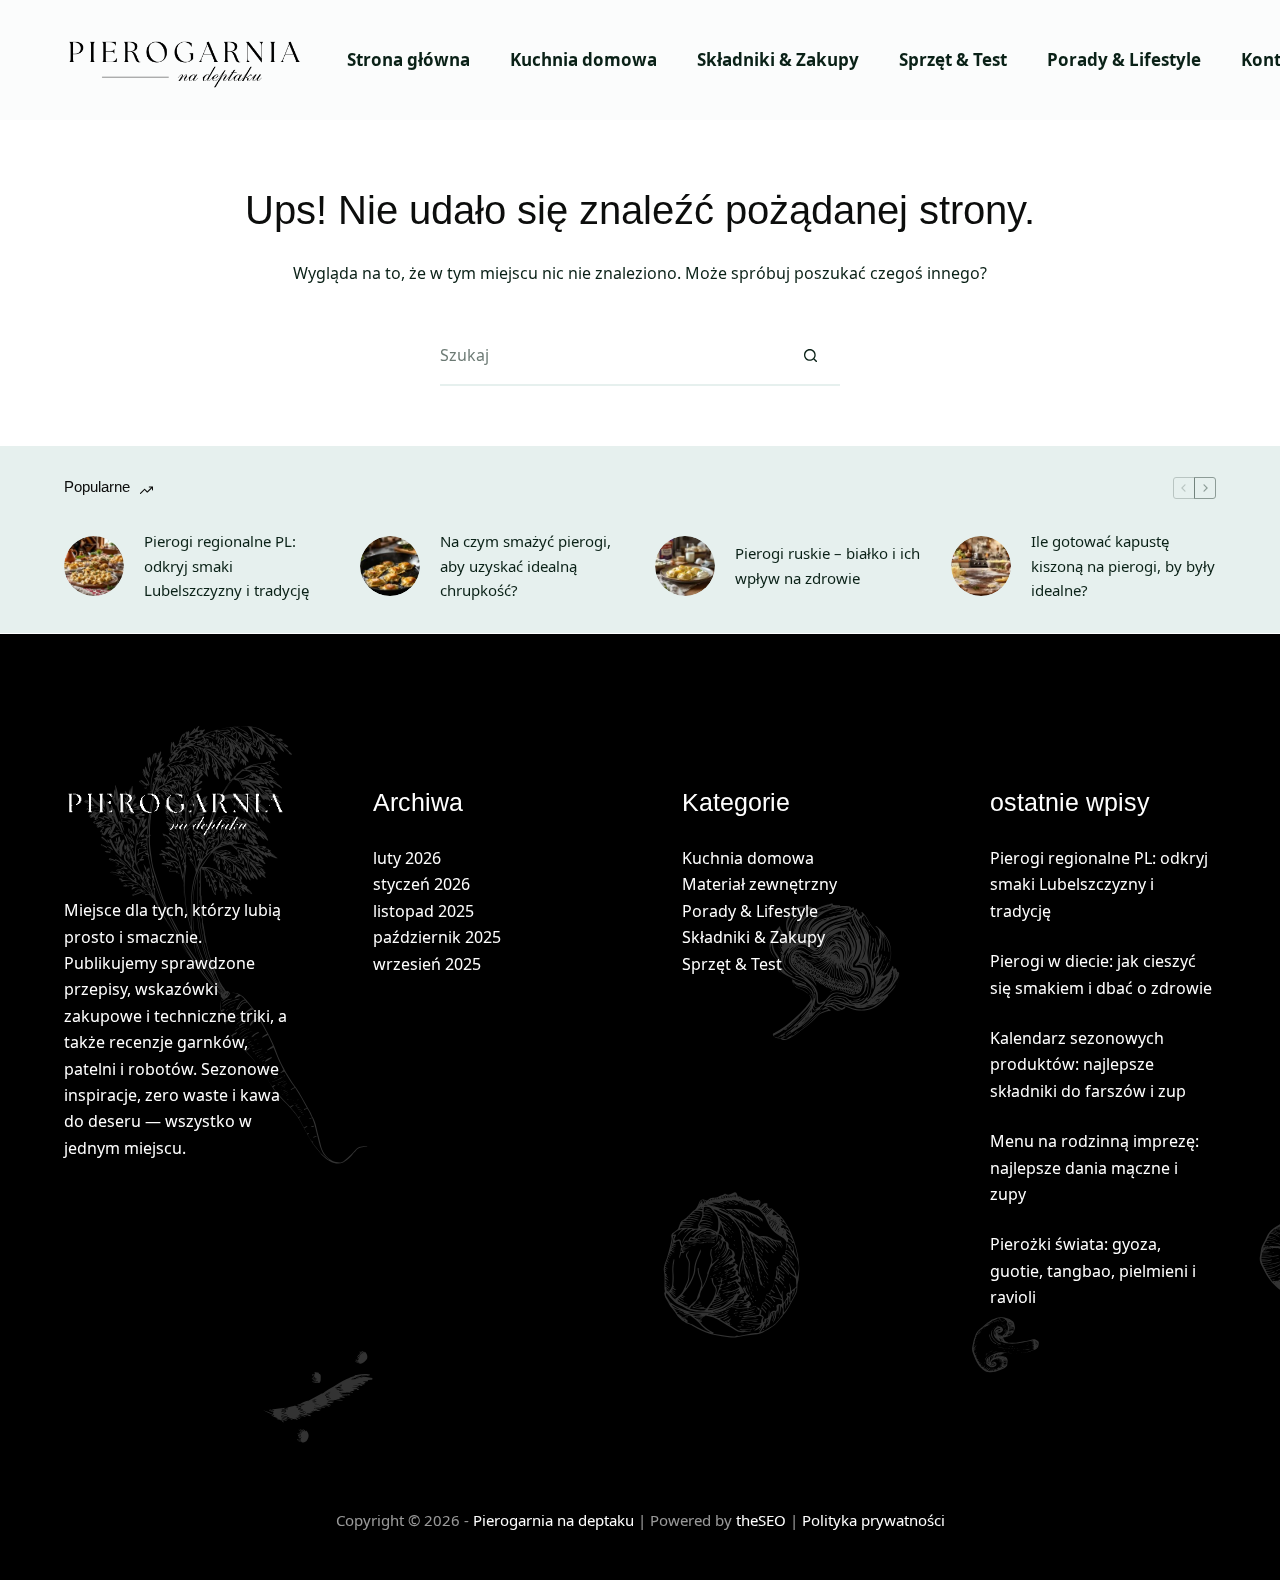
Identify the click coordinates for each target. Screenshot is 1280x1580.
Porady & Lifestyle (1124, 59)
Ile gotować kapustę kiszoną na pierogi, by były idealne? (1123, 566)
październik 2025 (437, 937)
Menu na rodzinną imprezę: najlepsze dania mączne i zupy (1094, 1167)
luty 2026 (407, 858)
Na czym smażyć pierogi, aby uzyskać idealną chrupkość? (525, 566)
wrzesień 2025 (427, 964)
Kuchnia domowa (583, 59)
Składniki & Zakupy (778, 59)
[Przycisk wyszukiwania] (810, 356)
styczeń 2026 (421, 884)
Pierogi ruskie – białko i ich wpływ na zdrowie (827, 565)
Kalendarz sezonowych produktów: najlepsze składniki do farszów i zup (1088, 1064)
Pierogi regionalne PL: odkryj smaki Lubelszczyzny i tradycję (226, 566)
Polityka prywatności (873, 1520)
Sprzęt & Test (953, 59)
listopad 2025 (423, 911)
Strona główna (408, 59)
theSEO (763, 1520)
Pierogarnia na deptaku (553, 1520)
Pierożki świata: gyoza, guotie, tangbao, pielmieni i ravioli (1093, 1270)
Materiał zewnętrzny (759, 884)
